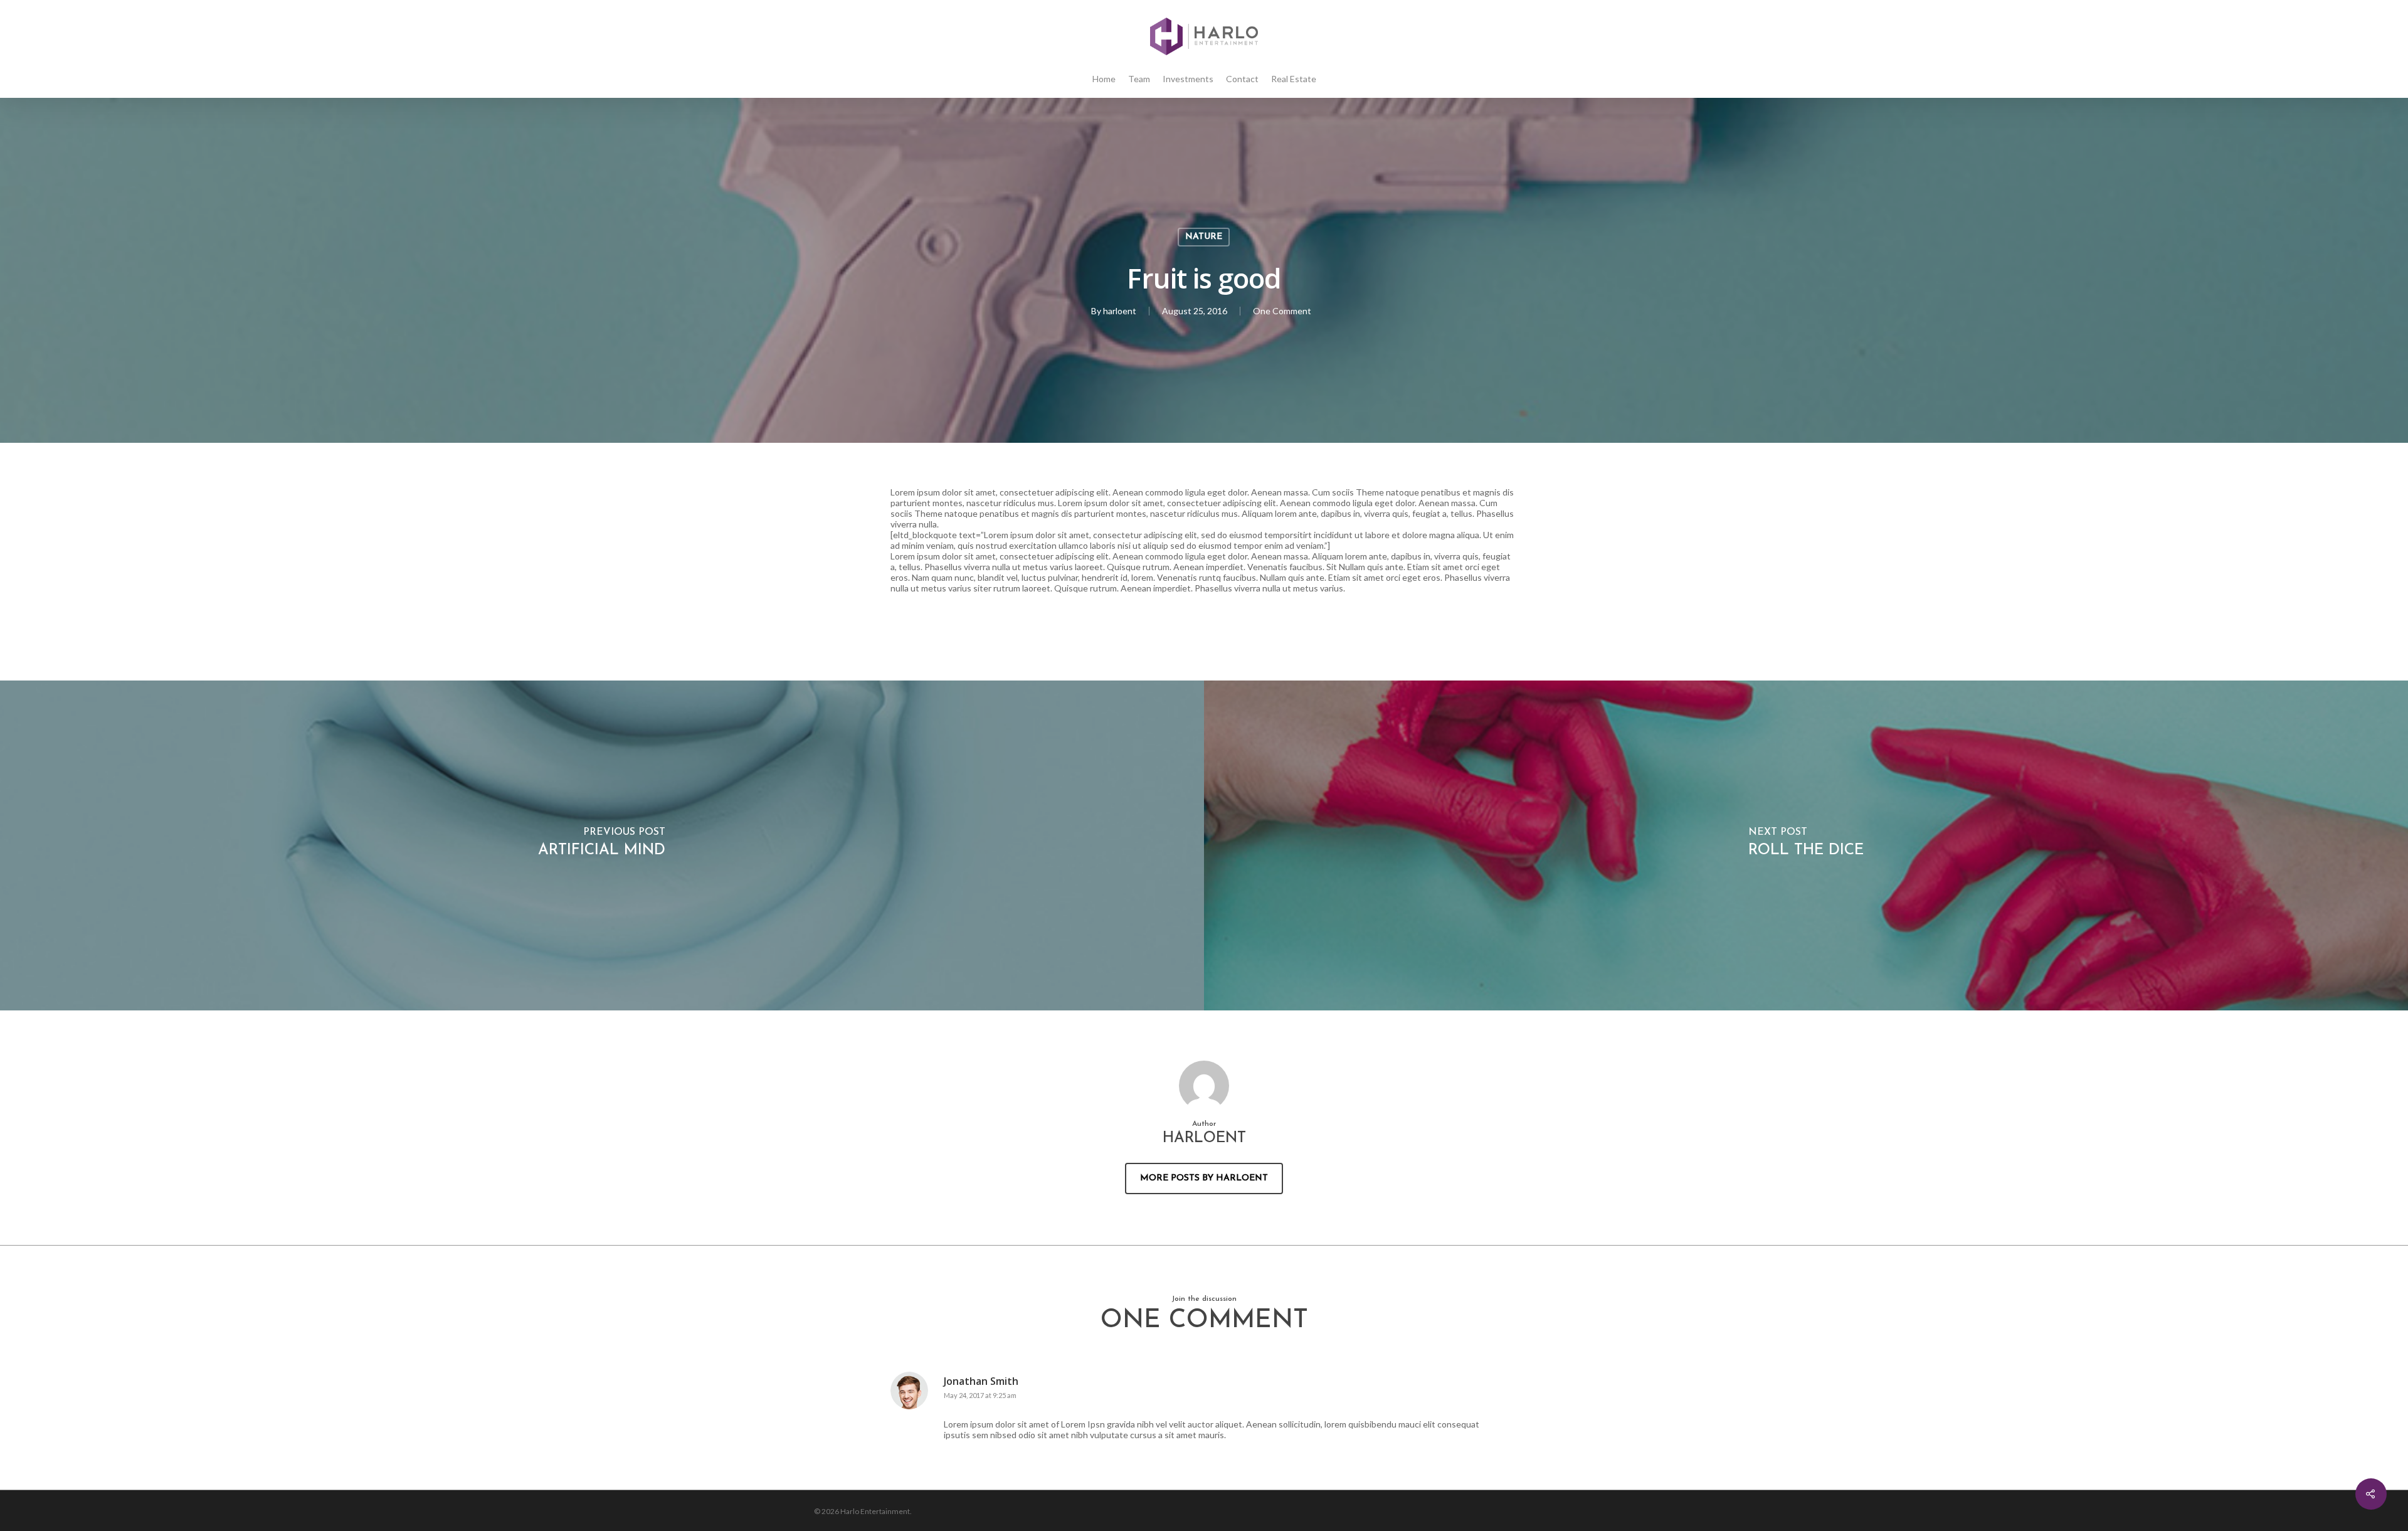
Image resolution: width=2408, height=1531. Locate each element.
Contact (1242, 79)
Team (1139, 79)
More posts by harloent (1204, 1178)
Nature (1204, 237)
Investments (1188, 79)
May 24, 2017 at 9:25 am (980, 1395)
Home (1104, 79)
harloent (1120, 311)
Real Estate (1294, 79)
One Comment (1282, 311)
